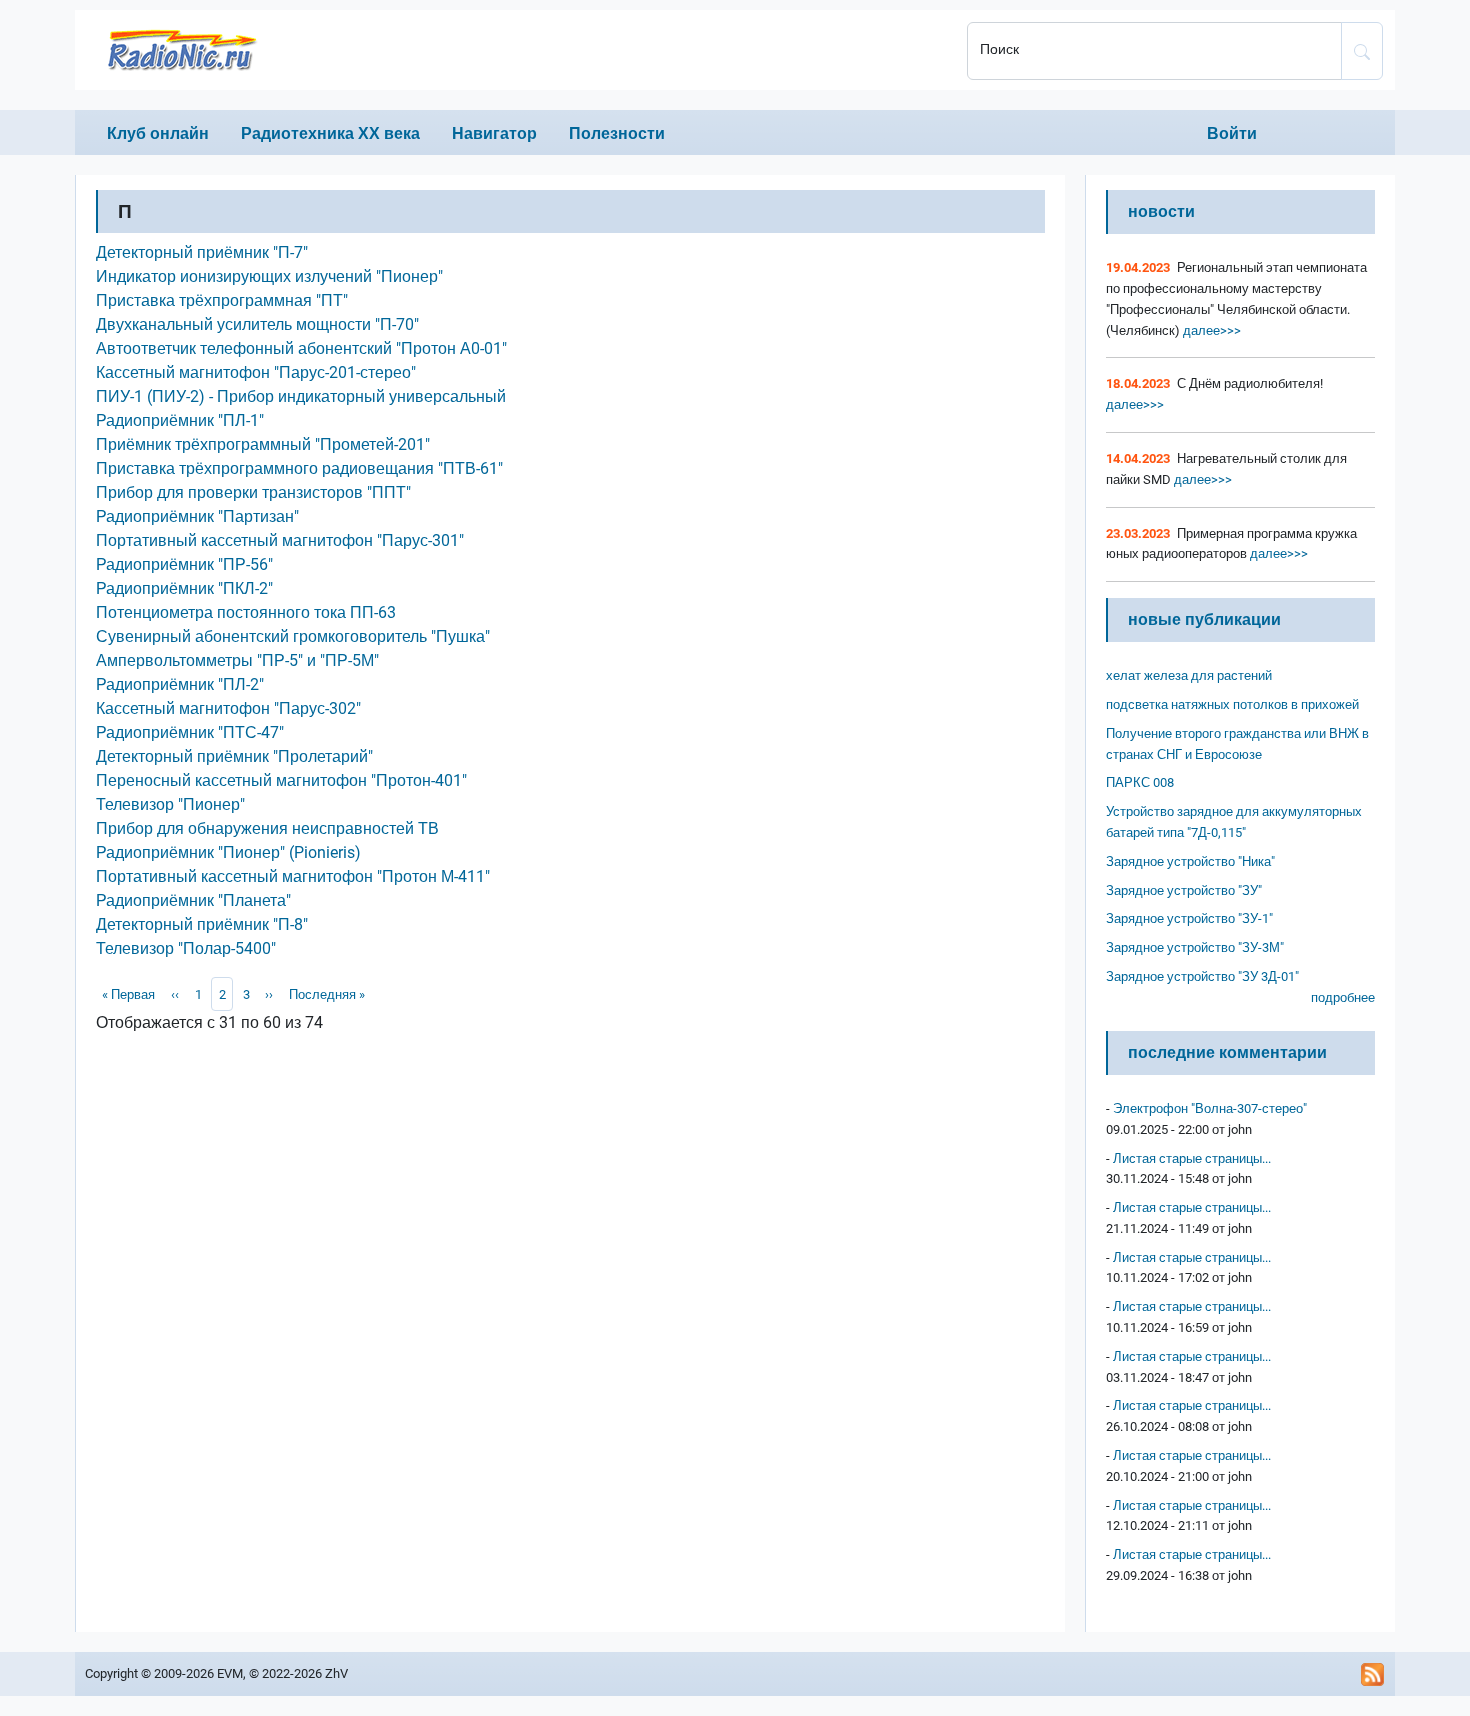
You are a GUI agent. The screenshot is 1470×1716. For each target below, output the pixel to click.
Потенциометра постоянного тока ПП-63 (246, 612)
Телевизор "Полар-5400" (186, 948)
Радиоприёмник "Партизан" (197, 516)
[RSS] (1373, 1674)
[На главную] (515, 50)
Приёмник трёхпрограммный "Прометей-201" (263, 444)
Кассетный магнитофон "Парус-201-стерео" (256, 372)
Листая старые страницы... (1192, 1158)
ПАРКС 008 (1140, 782)
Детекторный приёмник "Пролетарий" (234, 756)
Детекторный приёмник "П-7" (202, 252)
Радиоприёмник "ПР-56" (184, 564)
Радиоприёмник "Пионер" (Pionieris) (228, 852)
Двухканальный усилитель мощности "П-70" (257, 324)
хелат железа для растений (1189, 675)
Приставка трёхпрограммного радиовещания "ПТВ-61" (299, 468)
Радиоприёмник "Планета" (193, 900)
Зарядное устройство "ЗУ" (1184, 890)
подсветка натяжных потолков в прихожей (1232, 704)
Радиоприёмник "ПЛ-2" (180, 684)
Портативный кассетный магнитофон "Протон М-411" (293, 876)
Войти (1232, 133)
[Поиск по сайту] (1362, 51)
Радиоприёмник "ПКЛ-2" (184, 588)
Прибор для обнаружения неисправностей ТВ (267, 828)
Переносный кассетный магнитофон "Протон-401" (281, 780)
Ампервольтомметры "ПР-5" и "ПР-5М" (237, 660)
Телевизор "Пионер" (170, 804)
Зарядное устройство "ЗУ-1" (1189, 918)
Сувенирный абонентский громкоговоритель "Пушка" (293, 636)
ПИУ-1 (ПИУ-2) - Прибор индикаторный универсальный (301, 396)
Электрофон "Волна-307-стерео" (1210, 1108)
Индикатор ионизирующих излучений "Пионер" (269, 276)
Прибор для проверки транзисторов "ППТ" (253, 492)
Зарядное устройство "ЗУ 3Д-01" (1202, 976)
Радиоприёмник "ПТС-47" (190, 732)
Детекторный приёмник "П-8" (202, 924)
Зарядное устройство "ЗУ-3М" (1195, 947)
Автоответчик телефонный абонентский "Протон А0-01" (301, 348)
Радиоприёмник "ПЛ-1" (180, 420)
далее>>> (1210, 330)
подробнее (1343, 997)
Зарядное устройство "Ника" (1190, 861)
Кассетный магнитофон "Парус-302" (228, 708)
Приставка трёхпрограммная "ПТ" (222, 300)
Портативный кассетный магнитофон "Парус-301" (280, 540)
